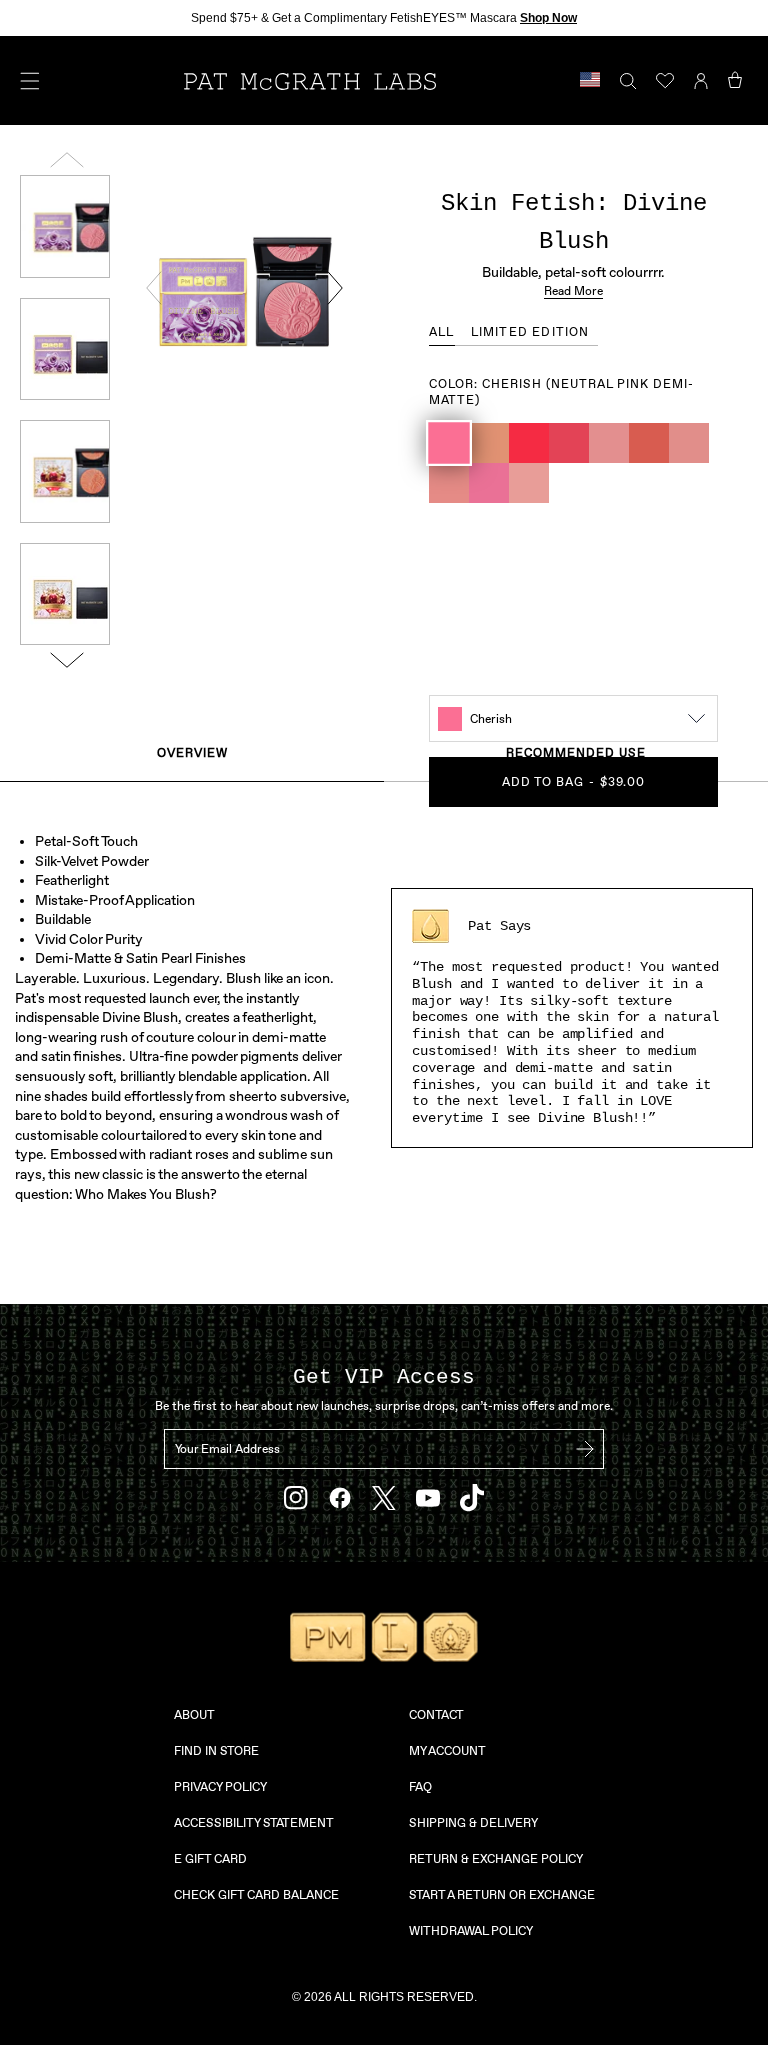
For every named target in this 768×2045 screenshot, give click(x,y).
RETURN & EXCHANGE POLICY (496, 1859)
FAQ (420, 1787)
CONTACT (436, 1715)
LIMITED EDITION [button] (530, 332)
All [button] (442, 332)
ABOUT (194, 1715)
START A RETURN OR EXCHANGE (502, 1895)
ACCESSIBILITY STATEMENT (254, 1823)
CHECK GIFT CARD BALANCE (256, 1895)
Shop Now (548, 18)
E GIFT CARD (210, 1859)
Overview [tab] (192, 753)
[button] (449, 443)
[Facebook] (340, 1498)
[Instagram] (296, 1498)
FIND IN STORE (216, 1751)
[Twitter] (384, 1498)
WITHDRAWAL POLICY (471, 1931)
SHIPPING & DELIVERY (473, 1823)
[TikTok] (472, 1497)
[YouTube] (428, 1498)
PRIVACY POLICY (220, 1787)
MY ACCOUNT (447, 1751)
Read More (573, 291)
